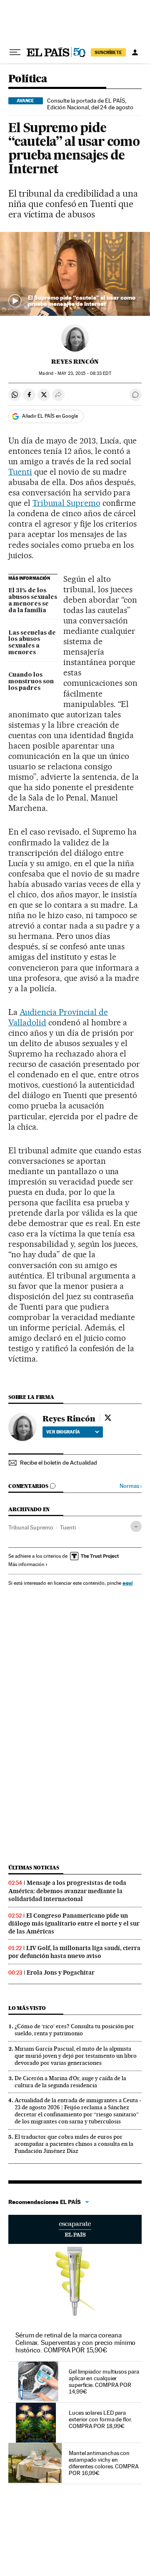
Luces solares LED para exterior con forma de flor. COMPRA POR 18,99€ (100, 2419)
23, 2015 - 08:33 (84, 373)
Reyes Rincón (75, 362)
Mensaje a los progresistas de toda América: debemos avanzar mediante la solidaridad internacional (67, 1891)
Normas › (131, 1486)
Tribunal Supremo (66, 503)
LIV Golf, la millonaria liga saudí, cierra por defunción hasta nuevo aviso (74, 1952)
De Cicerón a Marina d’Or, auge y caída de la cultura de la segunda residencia (70, 2082)
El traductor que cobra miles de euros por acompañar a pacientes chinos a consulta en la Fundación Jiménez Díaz (74, 2144)
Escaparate (75, 2229)
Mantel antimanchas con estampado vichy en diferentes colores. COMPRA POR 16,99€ (104, 2463)
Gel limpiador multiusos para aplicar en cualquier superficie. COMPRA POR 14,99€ (104, 2381)
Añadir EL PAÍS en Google (50, 416)
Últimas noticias (34, 1868)
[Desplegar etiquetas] (136, 1526)
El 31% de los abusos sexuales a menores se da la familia (33, 601)
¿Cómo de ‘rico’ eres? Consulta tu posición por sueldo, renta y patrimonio (74, 2030)
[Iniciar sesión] (135, 52)
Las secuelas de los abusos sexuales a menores (32, 643)
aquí (127, 1583)
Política (28, 79)
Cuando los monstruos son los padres (31, 682)
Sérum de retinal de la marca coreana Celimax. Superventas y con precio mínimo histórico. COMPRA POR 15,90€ (75, 2343)
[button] (75, 274)
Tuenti (20, 472)
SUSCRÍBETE (108, 52)
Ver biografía (63, 1432)
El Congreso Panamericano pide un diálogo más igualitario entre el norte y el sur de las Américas (74, 1923)
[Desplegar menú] (15, 52)
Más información (26, 1564)
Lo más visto (27, 2008)
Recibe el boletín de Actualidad (59, 1463)
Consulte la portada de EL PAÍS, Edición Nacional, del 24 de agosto (90, 104)
